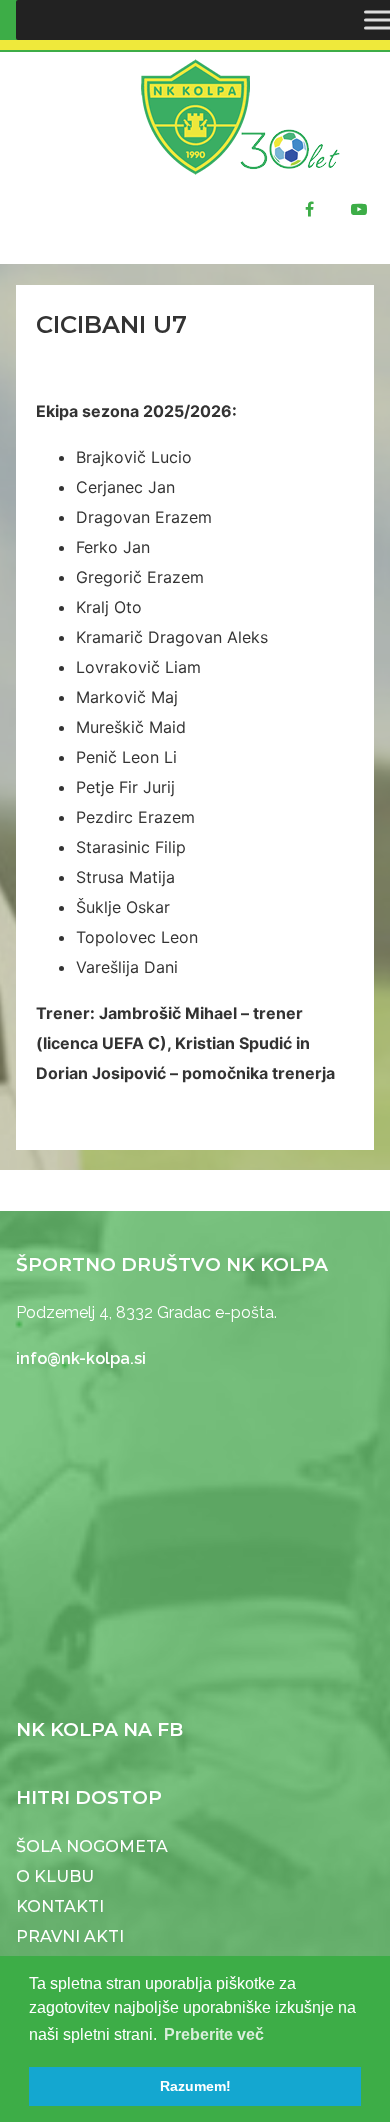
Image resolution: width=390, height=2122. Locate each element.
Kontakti (60, 1906)
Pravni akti (70, 1936)
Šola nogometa (92, 1846)
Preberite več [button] (214, 2034)
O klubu (55, 1876)
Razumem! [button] (195, 2086)
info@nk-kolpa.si (81, 1358)
